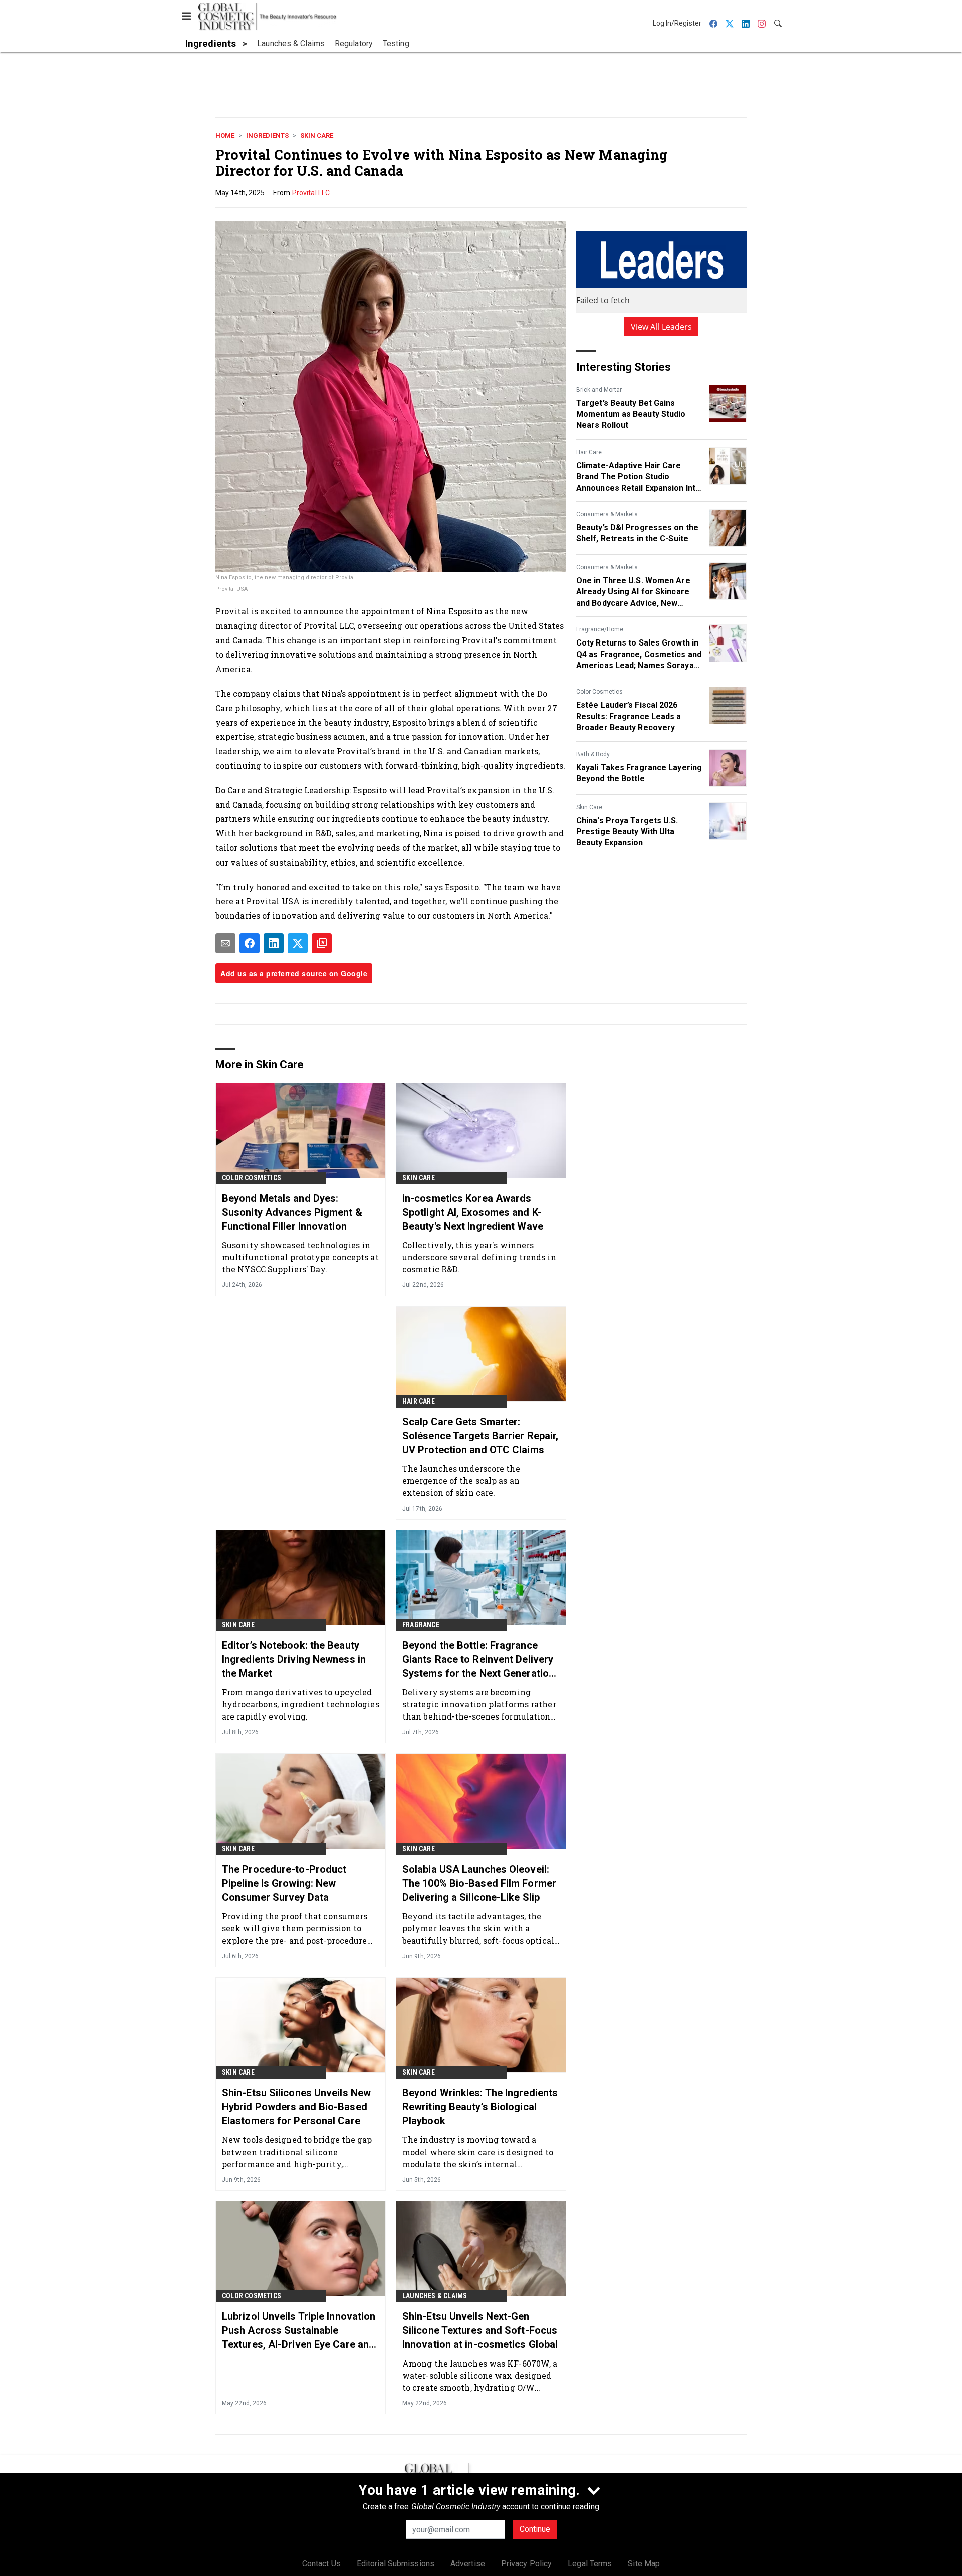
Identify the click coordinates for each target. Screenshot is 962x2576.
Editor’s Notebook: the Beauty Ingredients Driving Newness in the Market (294, 1659)
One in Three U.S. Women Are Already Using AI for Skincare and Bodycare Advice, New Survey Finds (633, 592)
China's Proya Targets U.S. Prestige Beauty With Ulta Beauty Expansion (627, 832)
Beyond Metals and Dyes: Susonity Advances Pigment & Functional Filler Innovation (292, 1212)
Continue (535, 2529)
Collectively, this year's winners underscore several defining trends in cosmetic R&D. (479, 1257)
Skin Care (317, 136)
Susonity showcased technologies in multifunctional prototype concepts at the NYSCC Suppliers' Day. (300, 1257)
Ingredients (267, 136)
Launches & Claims (435, 2296)
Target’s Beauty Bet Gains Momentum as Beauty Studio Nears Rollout (631, 414)
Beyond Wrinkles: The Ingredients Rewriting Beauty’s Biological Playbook (480, 2107)
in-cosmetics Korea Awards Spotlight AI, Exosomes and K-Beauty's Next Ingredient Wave (473, 1212)
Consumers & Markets (607, 514)
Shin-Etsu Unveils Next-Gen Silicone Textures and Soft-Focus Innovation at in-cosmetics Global (480, 2330)
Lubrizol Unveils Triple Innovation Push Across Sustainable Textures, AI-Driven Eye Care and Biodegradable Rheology (299, 2331)
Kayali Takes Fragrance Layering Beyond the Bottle (639, 773)
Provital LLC (311, 193)
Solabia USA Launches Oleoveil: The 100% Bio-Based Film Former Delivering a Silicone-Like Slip (479, 1883)
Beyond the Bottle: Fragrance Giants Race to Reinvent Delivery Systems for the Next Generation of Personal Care (478, 1660)
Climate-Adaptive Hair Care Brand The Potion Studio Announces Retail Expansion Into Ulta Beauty (638, 477)
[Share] (250, 943)
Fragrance (421, 1625)
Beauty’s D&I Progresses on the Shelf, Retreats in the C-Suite (637, 533)
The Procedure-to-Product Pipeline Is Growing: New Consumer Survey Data (284, 1883)
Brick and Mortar (599, 390)
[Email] (225, 943)
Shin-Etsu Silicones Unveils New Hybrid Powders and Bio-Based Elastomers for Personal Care (296, 2107)
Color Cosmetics (599, 692)
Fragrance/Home (600, 629)
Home (225, 136)
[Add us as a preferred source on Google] (322, 943)
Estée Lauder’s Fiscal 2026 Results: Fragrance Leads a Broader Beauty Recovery (629, 716)
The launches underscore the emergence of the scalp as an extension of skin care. (461, 1481)
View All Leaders (662, 327)
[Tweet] (298, 943)
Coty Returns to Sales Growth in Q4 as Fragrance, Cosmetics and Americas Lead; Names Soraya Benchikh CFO (639, 655)
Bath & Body (593, 754)
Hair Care (589, 452)
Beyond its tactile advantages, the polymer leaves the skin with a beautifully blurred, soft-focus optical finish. (478, 1928)
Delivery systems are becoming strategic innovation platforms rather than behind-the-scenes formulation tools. (479, 1704)
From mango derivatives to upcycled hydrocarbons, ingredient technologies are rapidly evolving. (301, 1704)
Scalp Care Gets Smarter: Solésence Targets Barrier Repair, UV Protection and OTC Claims (480, 1436)
